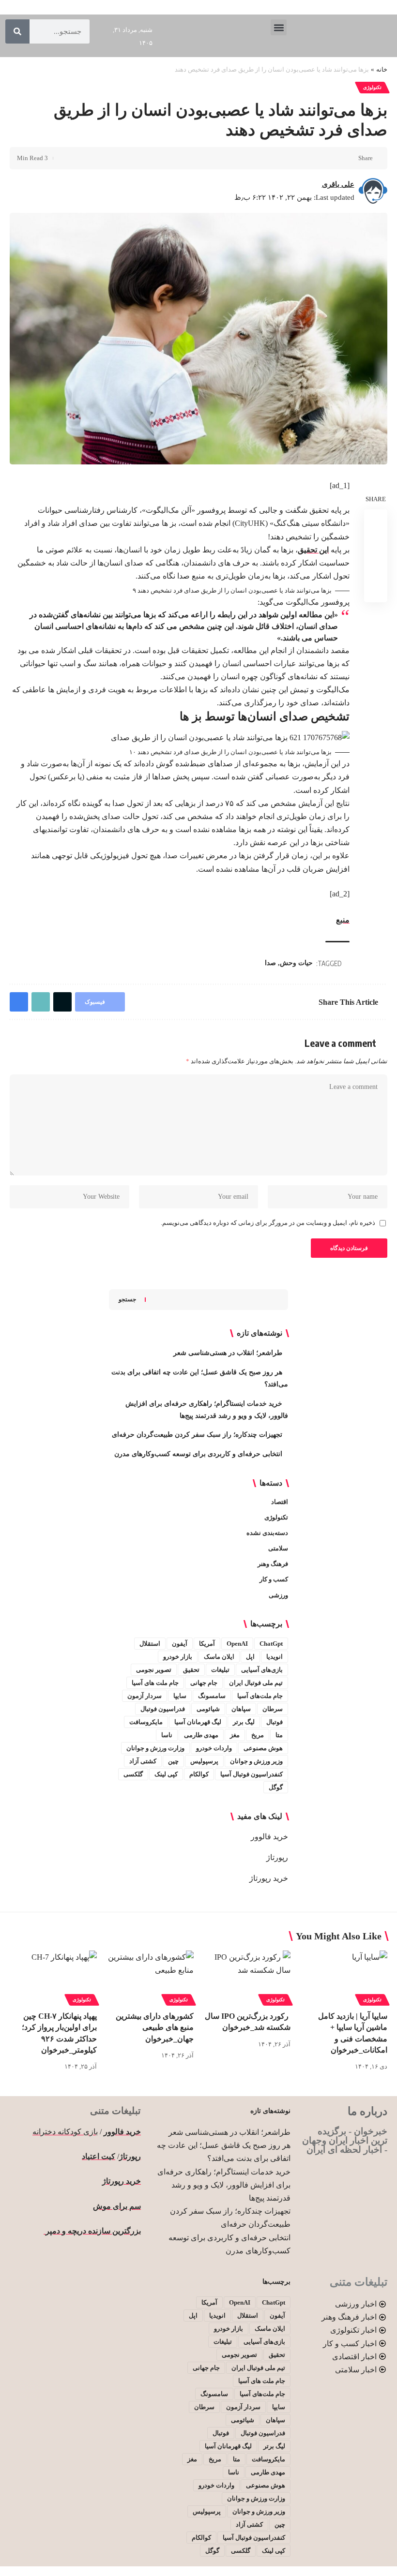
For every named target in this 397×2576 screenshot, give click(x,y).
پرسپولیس (204, 1761)
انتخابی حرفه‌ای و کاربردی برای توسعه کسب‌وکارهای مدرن (198, 1454)
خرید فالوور (269, 1837)
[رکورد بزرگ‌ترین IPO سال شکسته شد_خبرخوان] (247, 1977)
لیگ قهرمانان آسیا (198, 1722)
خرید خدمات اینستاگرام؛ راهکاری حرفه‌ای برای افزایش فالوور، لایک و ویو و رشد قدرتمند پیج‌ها (224, 2185)
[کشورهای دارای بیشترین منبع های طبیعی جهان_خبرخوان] (150, 1977)
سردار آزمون (145, 1696)
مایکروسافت (146, 1722)
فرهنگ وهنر (273, 1564)
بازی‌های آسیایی (262, 1670)
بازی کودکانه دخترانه (65, 2132)
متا (279, 1735)
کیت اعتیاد (99, 2156)
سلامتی (278, 1548)
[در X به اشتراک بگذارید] (333, 158)
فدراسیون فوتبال (163, 1709)
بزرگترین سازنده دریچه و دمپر (92, 2231)
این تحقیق (313, 550)
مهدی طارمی (201, 1735)
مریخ (258, 1735)
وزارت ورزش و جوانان (155, 1748)
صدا (270, 963)
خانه (382, 69)
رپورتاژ (277, 1857)
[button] (279, 27)
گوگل (276, 1787)
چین (173, 1761)
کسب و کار (274, 1579)
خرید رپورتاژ (269, 1878)
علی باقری (338, 184)
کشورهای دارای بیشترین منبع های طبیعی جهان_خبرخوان (155, 2027)
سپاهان (241, 1709)
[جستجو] (17, 31)
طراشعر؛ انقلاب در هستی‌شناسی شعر (228, 1353)
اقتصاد (280, 1502)
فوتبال (275, 1722)
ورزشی (278, 1595)
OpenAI (237, 1644)
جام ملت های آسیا (155, 1683)
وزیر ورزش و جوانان (256, 1761)
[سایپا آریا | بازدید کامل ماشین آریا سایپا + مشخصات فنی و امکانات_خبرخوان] (344, 1977)
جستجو (127, 1299)
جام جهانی (204, 1683)
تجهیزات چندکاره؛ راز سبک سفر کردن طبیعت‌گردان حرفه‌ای (197, 1435)
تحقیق (191, 1670)
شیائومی (208, 1709)
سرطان (273, 1709)
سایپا (180, 1696)
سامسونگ (212, 1696)
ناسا (167, 1735)
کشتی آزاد (143, 1761)
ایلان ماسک (219, 1657)
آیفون (180, 1644)
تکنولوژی (372, 87)
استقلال (150, 1644)
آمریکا (207, 1644)
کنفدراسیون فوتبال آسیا (252, 1774)
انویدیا (275, 1657)
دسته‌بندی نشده (267, 1533)
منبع (343, 920)
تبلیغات (220, 1670)
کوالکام (199, 1774)
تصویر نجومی (154, 1670)
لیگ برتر (244, 1722)
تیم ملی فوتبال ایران (256, 1683)
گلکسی (133, 1774)
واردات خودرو (214, 1748)
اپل (250, 1657)
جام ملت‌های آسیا (260, 1696)
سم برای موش (117, 2206)
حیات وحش (296, 963)
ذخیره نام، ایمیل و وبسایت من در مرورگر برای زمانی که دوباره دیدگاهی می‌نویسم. (268, 1223)
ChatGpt (271, 1644)
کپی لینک (166, 1774)
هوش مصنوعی (263, 1748)
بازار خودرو (178, 1657)
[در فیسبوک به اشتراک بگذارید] (348, 158)
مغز (235, 1735)
